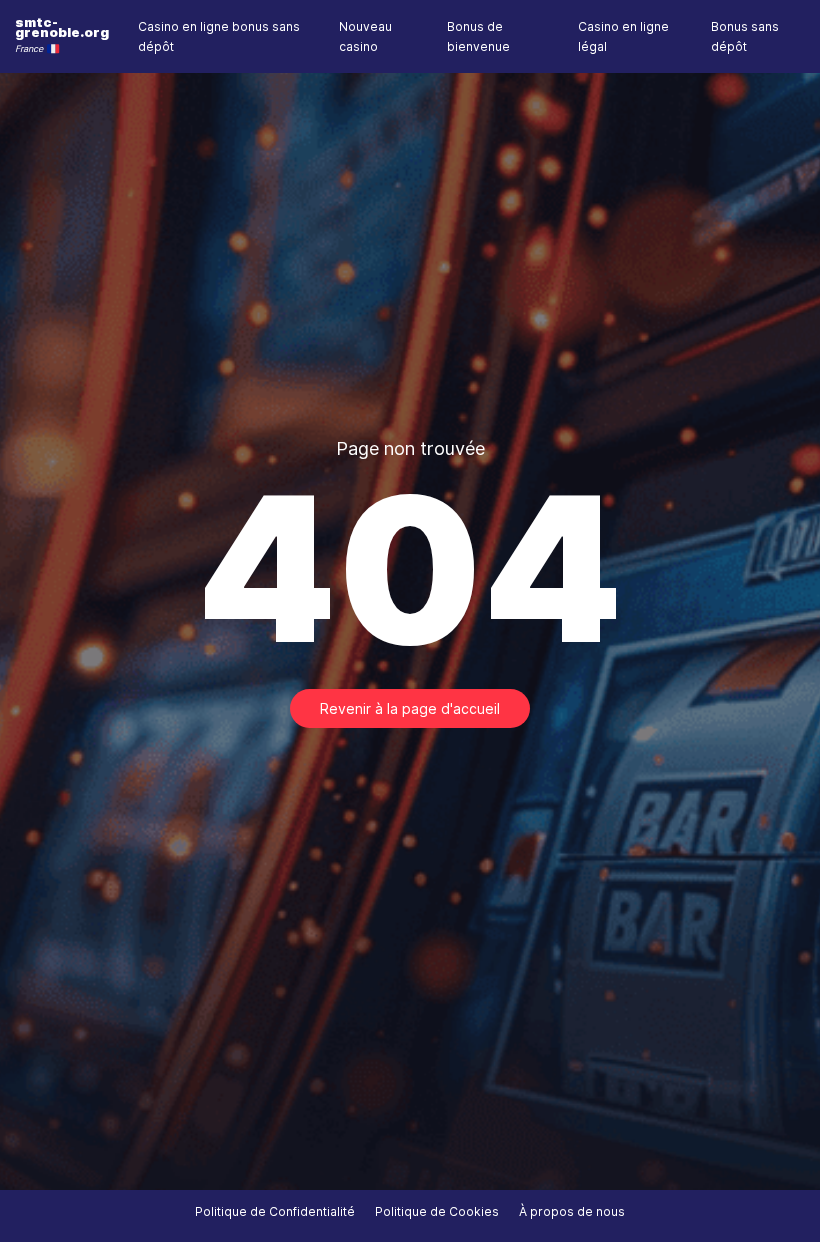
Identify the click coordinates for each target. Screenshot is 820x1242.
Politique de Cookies (437, 1211)
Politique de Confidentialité (275, 1211)
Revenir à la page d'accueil (410, 708)
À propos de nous (572, 1211)
